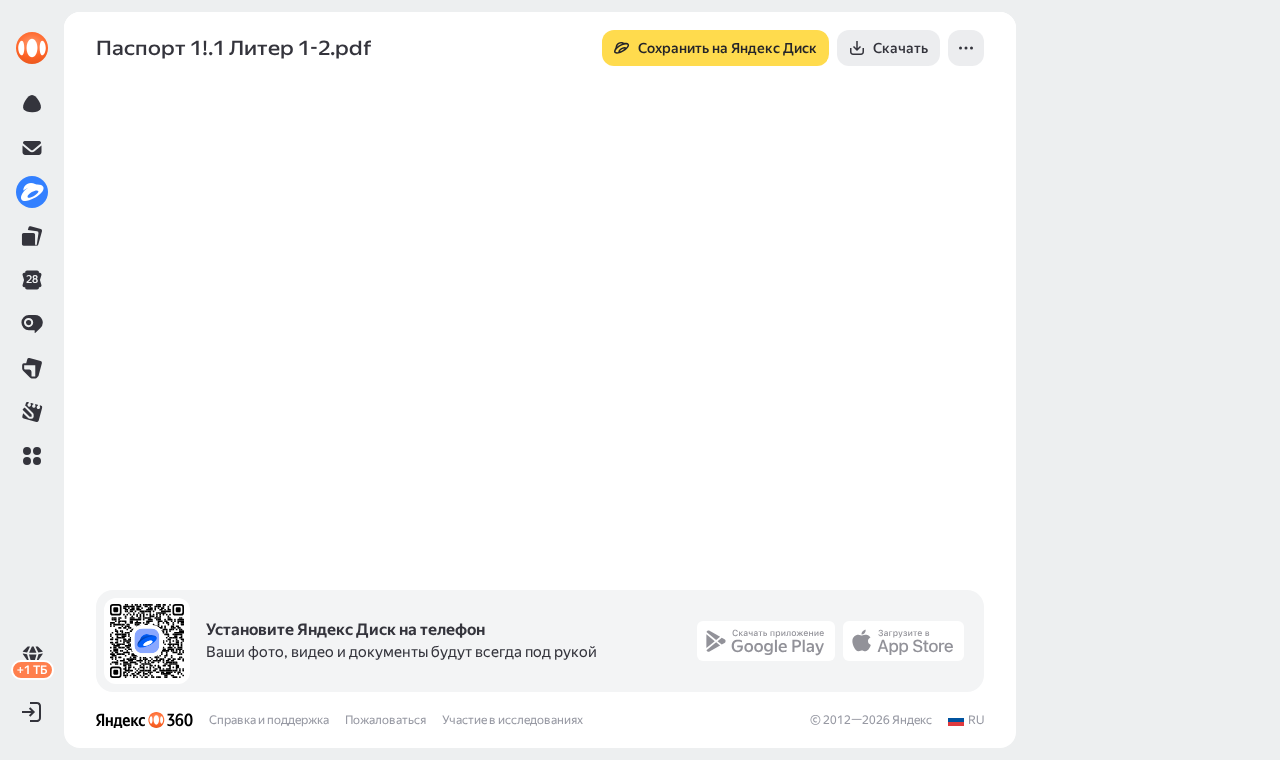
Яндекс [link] (912, 720)
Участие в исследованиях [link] (512, 720)
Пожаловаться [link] (385, 720)
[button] (32, 456)
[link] (32, 48)
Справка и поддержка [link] (269, 720)
